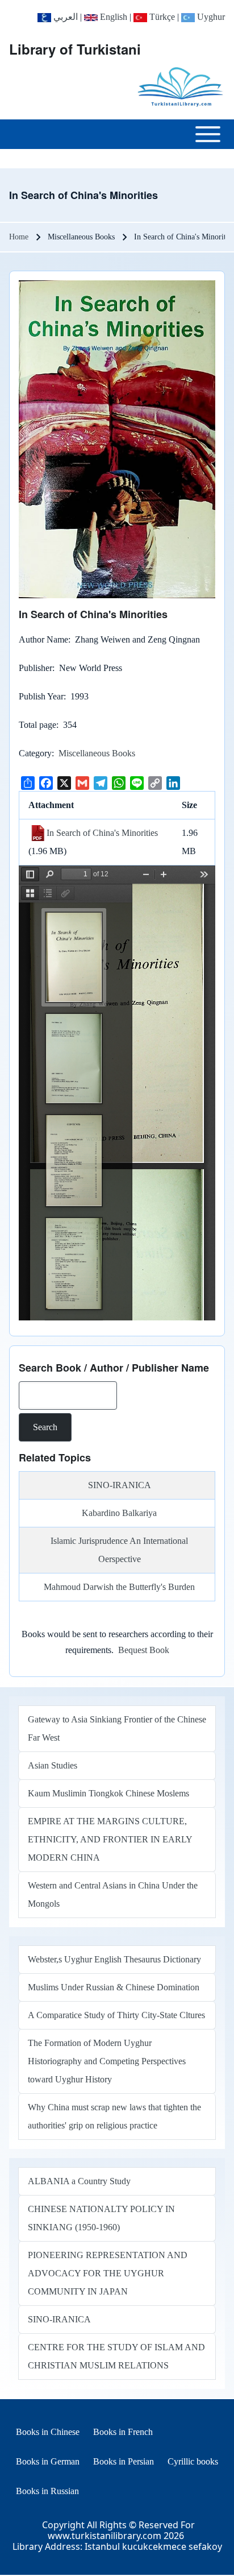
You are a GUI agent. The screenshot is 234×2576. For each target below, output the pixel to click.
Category (35, 753)
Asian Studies (53, 1765)
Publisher (35, 668)
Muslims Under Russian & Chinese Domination (114, 1987)
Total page (37, 725)
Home (19, 237)
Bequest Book (144, 1650)
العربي (64, 17)
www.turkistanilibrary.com (105, 2536)
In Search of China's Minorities (102, 833)
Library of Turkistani (75, 49)
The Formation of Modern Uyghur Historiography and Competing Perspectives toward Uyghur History (107, 2061)
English (112, 17)
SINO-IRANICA (120, 1485)
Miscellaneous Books (97, 753)
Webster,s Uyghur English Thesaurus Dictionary (114, 1959)
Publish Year (41, 696)
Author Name (43, 639)
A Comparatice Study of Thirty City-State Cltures (116, 2015)
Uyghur (210, 17)
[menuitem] (48, 2432)
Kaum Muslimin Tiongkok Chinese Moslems (108, 1793)
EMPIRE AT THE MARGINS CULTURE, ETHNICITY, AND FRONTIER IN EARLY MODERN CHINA (110, 1839)
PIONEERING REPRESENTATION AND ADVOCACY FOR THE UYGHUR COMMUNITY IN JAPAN (108, 2273)
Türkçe (161, 17)
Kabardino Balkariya (119, 1513)
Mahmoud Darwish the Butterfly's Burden (119, 1587)
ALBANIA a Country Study (79, 2181)
